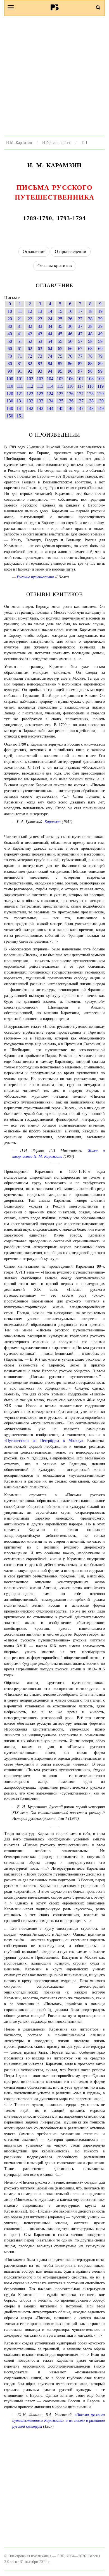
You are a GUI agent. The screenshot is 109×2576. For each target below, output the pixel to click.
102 (30, 379)
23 (40, 319)
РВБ (55, 7)
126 (70, 394)
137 (80, 401)
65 (60, 349)
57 (80, 341)
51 (20, 341)
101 (20, 379)
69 (100, 349)
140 (10, 408)
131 (20, 401)
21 (20, 319)
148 (90, 408)
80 (10, 364)
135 (60, 401)
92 (30, 371)
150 (10, 416)
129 (100, 394)
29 (100, 319)
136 (70, 401)
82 (30, 364)
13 (40, 311)
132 (30, 401)
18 (90, 311)
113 (40, 386)
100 (10, 379)
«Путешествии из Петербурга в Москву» (44, 1441)
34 (50, 326)
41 (20, 334)
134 (50, 401)
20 (10, 319)
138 (90, 401)
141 (20, 408)
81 (20, 364)
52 (30, 341)
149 (100, 408)
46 (70, 334)
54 (50, 341)
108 (90, 379)
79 (100, 356)
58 (90, 341)
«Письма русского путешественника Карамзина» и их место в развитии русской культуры (59, 2420)
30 (10, 326)
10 (10, 311)
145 (60, 408)
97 (80, 371)
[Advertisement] (54, 76)
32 (30, 326)
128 (90, 394)
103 (40, 379)
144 (50, 408)
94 (50, 371)
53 (40, 341)
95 (60, 371)
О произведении (71, 251)
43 (40, 334)
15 (60, 311)
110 (10, 386)
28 (90, 319)
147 (80, 408)
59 (100, 341)
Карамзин (53, 822)
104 (50, 379)
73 (40, 356)
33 (40, 326)
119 (100, 386)
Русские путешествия (35, 577)
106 (70, 379)
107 (80, 379)
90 (10, 371)
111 (20, 386)
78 (90, 356)
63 (40, 349)
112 (30, 386)
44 (50, 334)
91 (20, 371)
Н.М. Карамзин (19, 142)
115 (60, 386)
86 (70, 364)
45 (60, 334)
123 (40, 394)
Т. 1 (84, 142)
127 (80, 394)
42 (30, 334)
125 (60, 394)
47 (80, 334)
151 (20, 416)
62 (30, 349)
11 (20, 311)
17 (80, 311)
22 (30, 319)
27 (80, 319)
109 (100, 379)
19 (100, 311)
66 (70, 349)
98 (90, 371)
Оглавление (34, 251)
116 (70, 386)
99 (100, 371)
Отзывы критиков (55, 266)
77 (80, 356)
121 (20, 394)
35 (60, 326)
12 (30, 311)
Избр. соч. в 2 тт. (57, 142)
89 (100, 364)
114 (50, 386)
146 (70, 408)
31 (20, 326)
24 (50, 319)
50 (10, 341)
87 (80, 364)
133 (40, 401)
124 (50, 394)
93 (40, 371)
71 (20, 356)
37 (80, 326)
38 (90, 326)
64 (50, 349)
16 (70, 311)
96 (70, 371)
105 (60, 379)
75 (60, 356)
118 (90, 386)
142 (30, 408)
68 (90, 349)
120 (10, 394)
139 (100, 401)
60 (10, 349)
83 (40, 364)
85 (60, 364)
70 (10, 356)
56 (70, 341)
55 (60, 341)
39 (100, 326)
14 (50, 311)
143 (40, 408)
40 (10, 334)
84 (50, 364)
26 (70, 319)
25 (60, 319)
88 (90, 364)
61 (20, 349)
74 (50, 356)
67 (80, 349)
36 (70, 326)
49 (100, 334)
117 (80, 386)
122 (30, 394)
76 (70, 356)
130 (10, 401)
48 (90, 334)
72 (30, 356)
